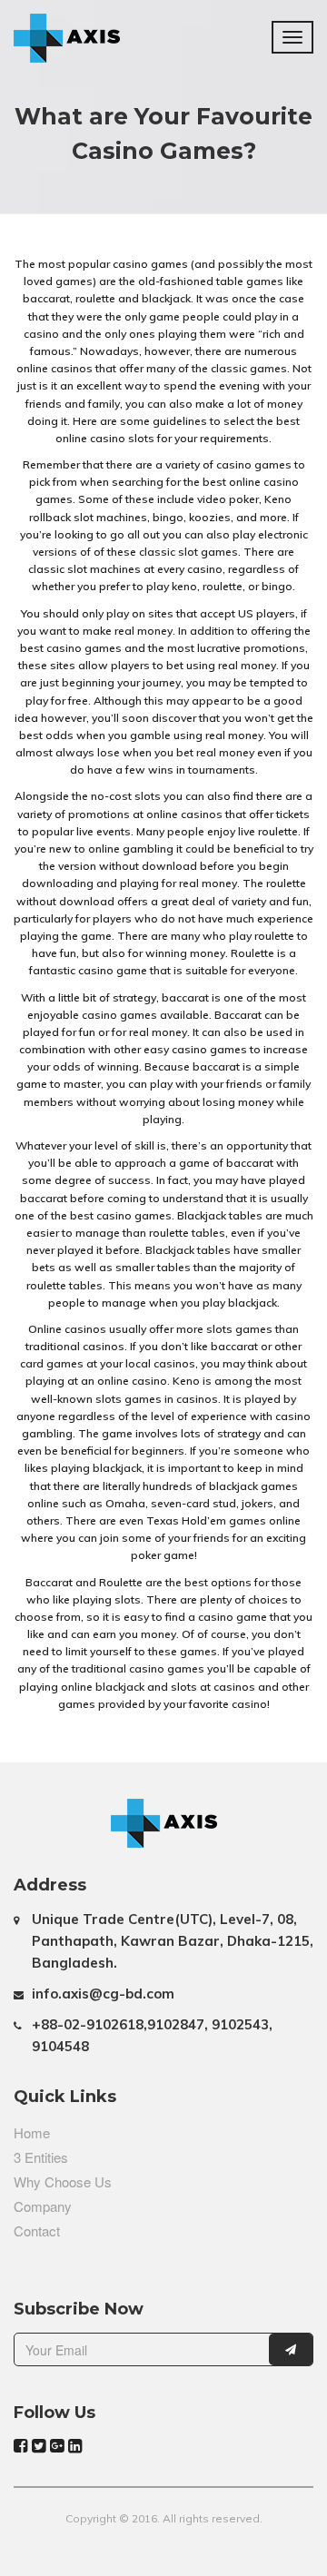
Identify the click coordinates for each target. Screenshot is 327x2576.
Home (32, 2132)
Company (43, 2206)
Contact (37, 2231)
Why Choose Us (63, 2181)
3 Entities (41, 2157)
